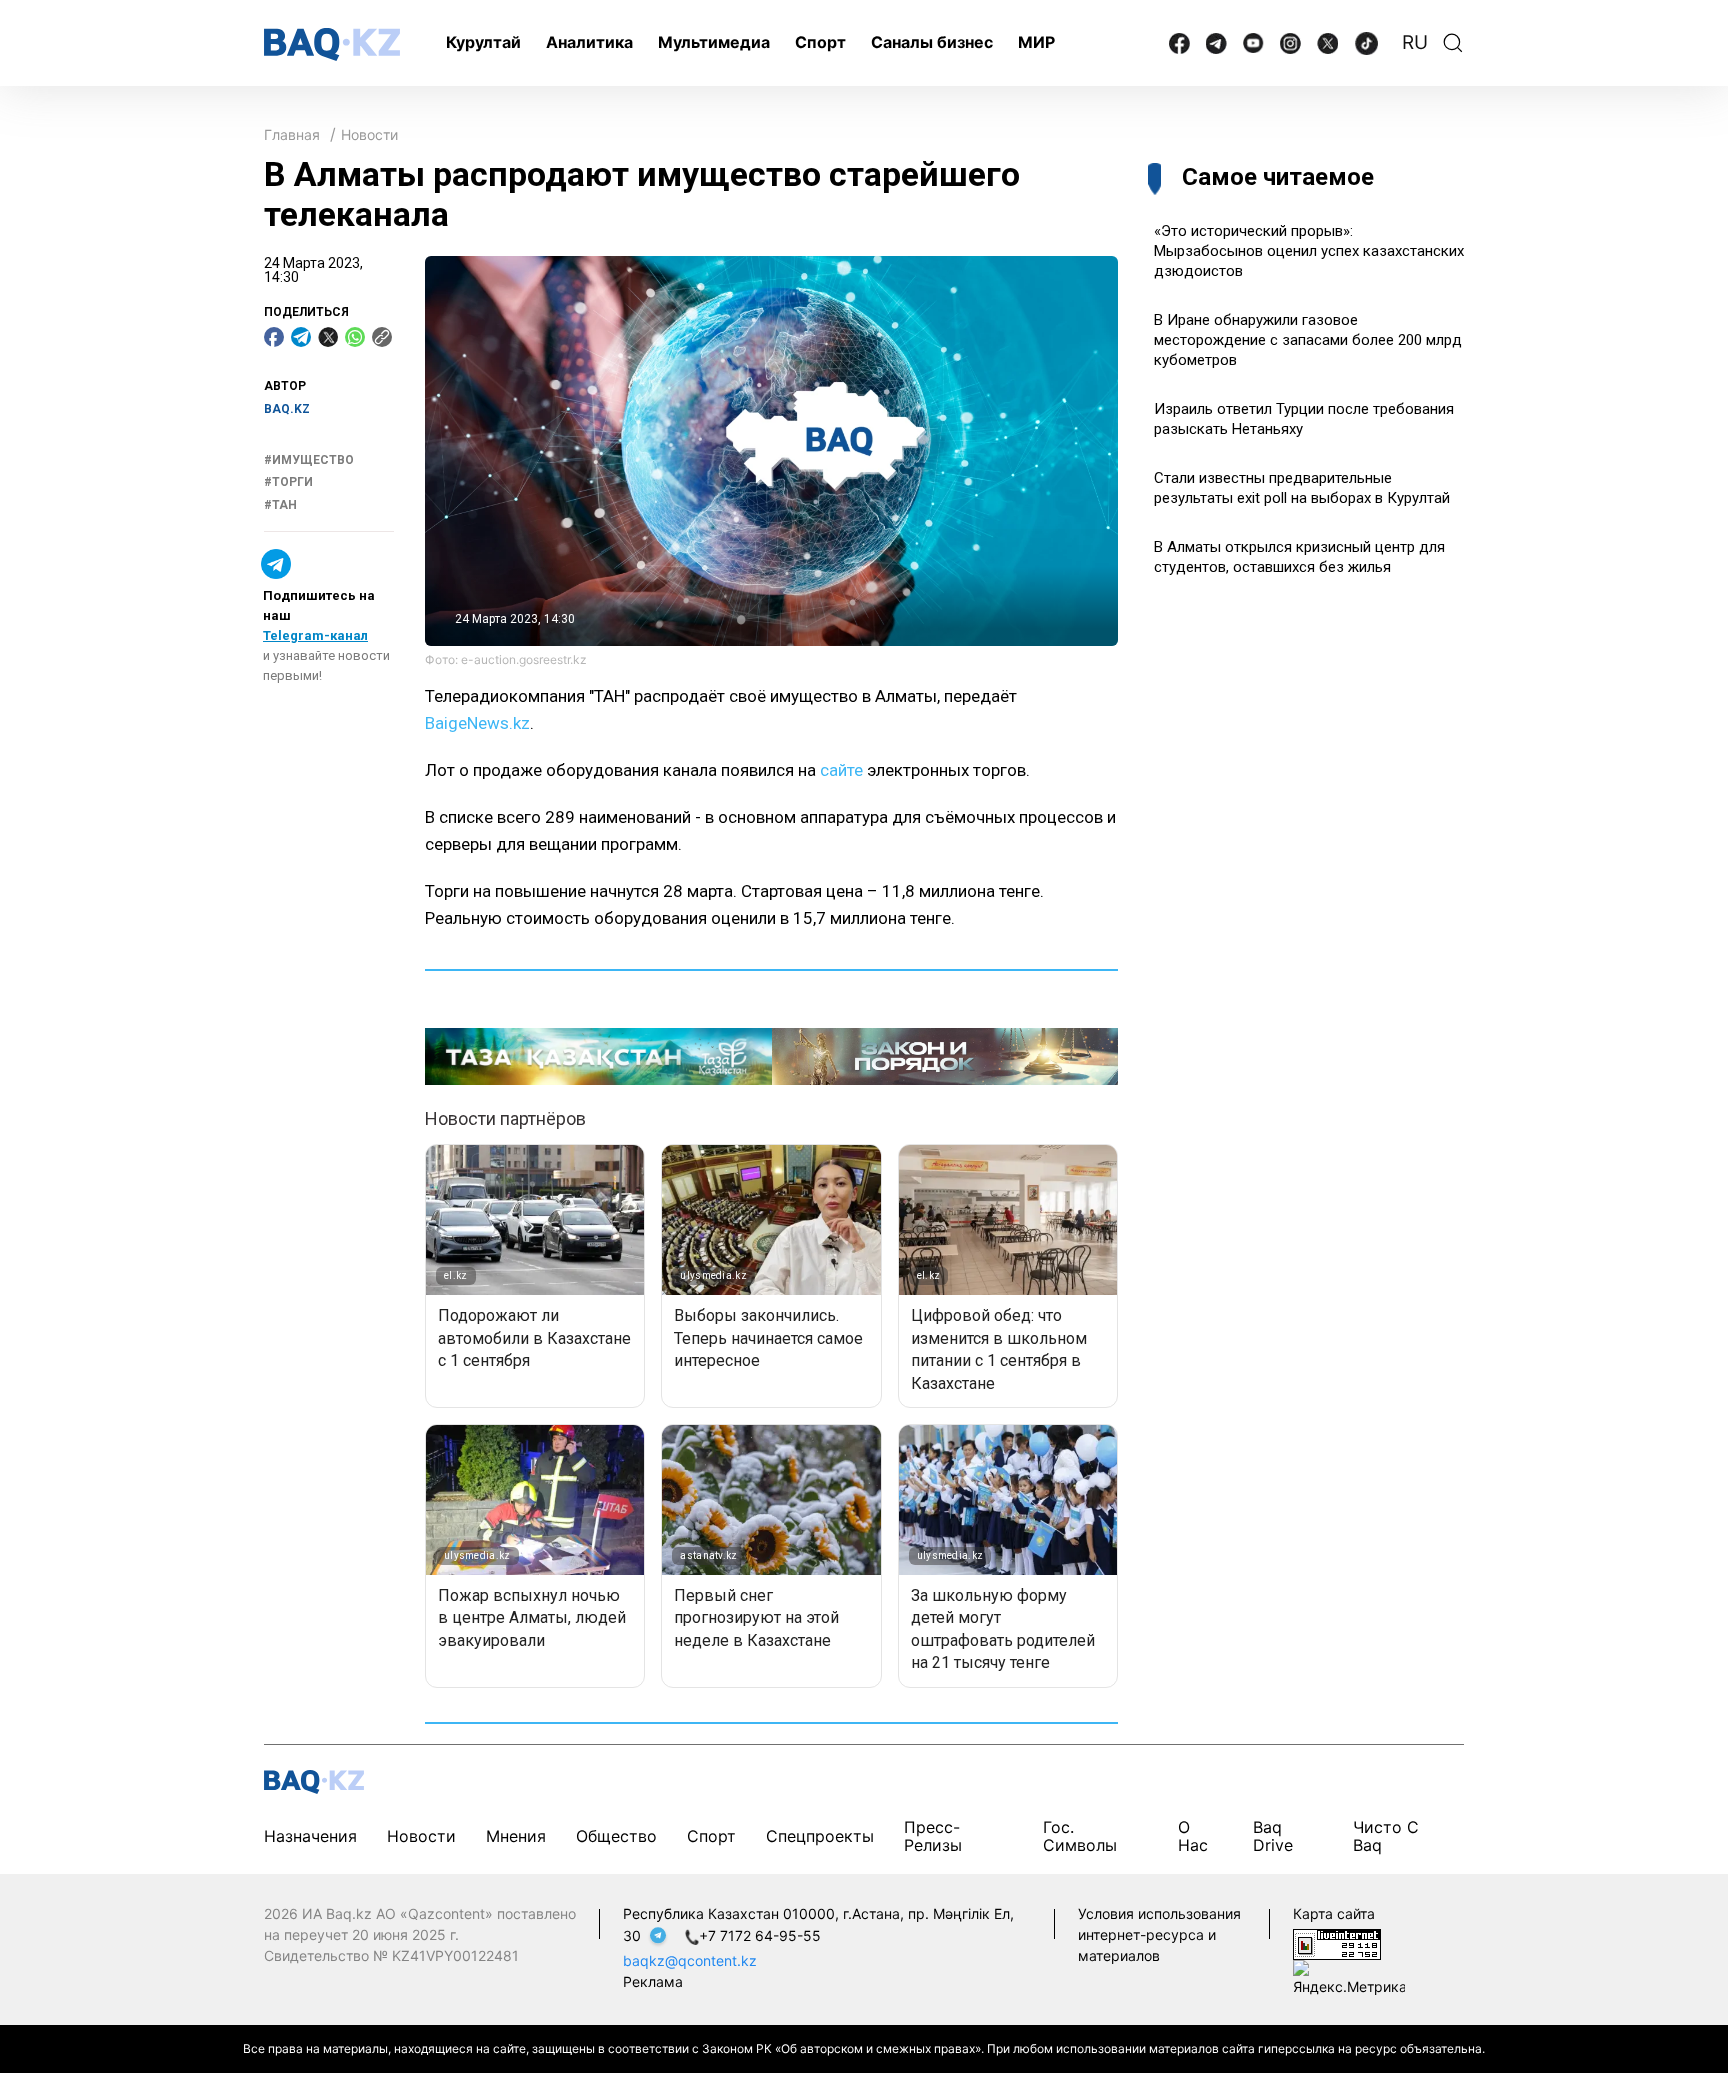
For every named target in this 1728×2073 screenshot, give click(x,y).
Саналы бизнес (932, 42)
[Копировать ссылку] (382, 337)
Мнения (516, 1836)
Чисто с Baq (1386, 1835)
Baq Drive (1273, 1835)
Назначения (310, 1836)
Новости (369, 134)
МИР (1036, 42)
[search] (1453, 43)
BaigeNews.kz (477, 723)
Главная (292, 134)
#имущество (309, 460)
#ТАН (280, 505)
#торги (288, 482)
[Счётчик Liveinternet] (1337, 1942)
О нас (1193, 1835)
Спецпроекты (820, 1836)
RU (1415, 42)
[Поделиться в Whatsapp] (355, 337)
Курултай (483, 42)
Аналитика (589, 42)
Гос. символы (1080, 1835)
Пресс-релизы (933, 1835)
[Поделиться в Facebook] (274, 337)
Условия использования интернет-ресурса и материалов (1159, 1934)
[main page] (332, 44)
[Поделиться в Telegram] (301, 337)
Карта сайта (1334, 1913)
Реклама (653, 1981)
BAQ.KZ (287, 409)
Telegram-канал (315, 635)
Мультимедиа (714, 42)
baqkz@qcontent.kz (690, 1960)
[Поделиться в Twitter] (328, 337)
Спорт (820, 42)
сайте (841, 770)
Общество (616, 1836)
